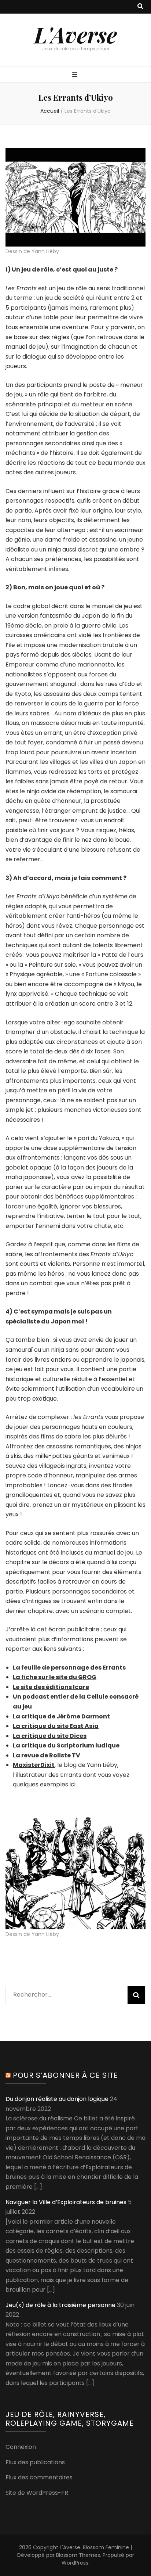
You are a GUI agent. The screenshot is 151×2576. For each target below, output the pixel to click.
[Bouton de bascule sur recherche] (140, 7)
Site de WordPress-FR (37, 2493)
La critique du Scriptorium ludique (66, 1745)
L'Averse (75, 34)
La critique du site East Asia (56, 1726)
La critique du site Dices (50, 1736)
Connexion (21, 2447)
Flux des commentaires (39, 2477)
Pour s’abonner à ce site (65, 2075)
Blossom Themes (78, 2555)
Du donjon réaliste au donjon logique (57, 2099)
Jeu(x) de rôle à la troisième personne (60, 2305)
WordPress (75, 2563)
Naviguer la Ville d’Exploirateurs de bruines (66, 2202)
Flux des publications (35, 2462)
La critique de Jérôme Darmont (61, 1716)
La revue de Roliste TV (47, 1755)
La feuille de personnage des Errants (69, 1668)
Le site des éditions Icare (51, 1687)
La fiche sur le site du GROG (55, 1677)
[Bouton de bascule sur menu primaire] (76, 75)
